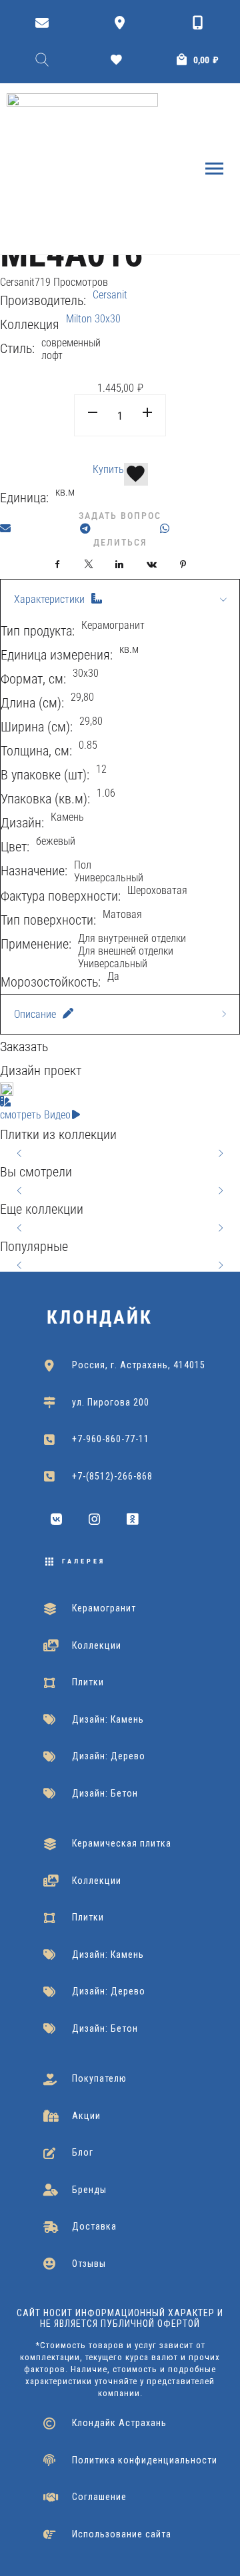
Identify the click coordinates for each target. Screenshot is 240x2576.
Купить (108, 469)
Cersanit (17, 282)
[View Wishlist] (120, 60)
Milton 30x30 (93, 319)
